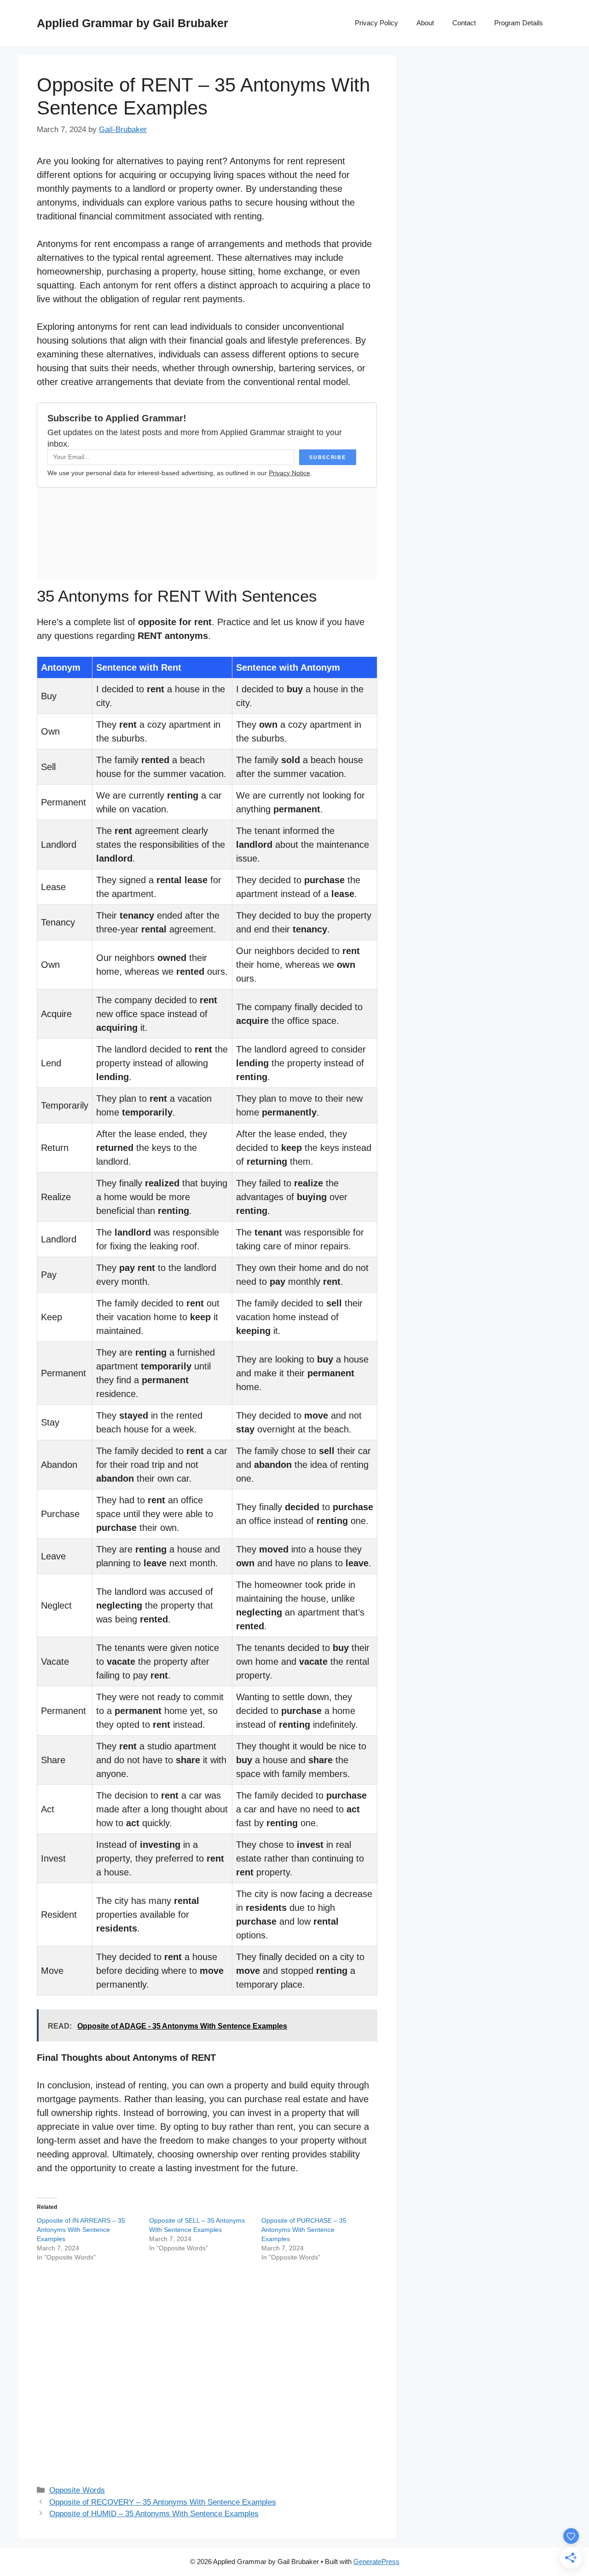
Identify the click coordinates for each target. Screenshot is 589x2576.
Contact (464, 23)
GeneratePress (376, 2562)
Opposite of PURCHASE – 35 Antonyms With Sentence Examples (304, 2230)
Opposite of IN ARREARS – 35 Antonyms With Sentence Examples (81, 2230)
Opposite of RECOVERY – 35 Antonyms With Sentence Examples (163, 2502)
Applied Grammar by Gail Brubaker (133, 23)
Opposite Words (77, 2490)
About (425, 23)
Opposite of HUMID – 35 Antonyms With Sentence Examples (154, 2514)
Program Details (519, 23)
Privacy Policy (376, 23)
